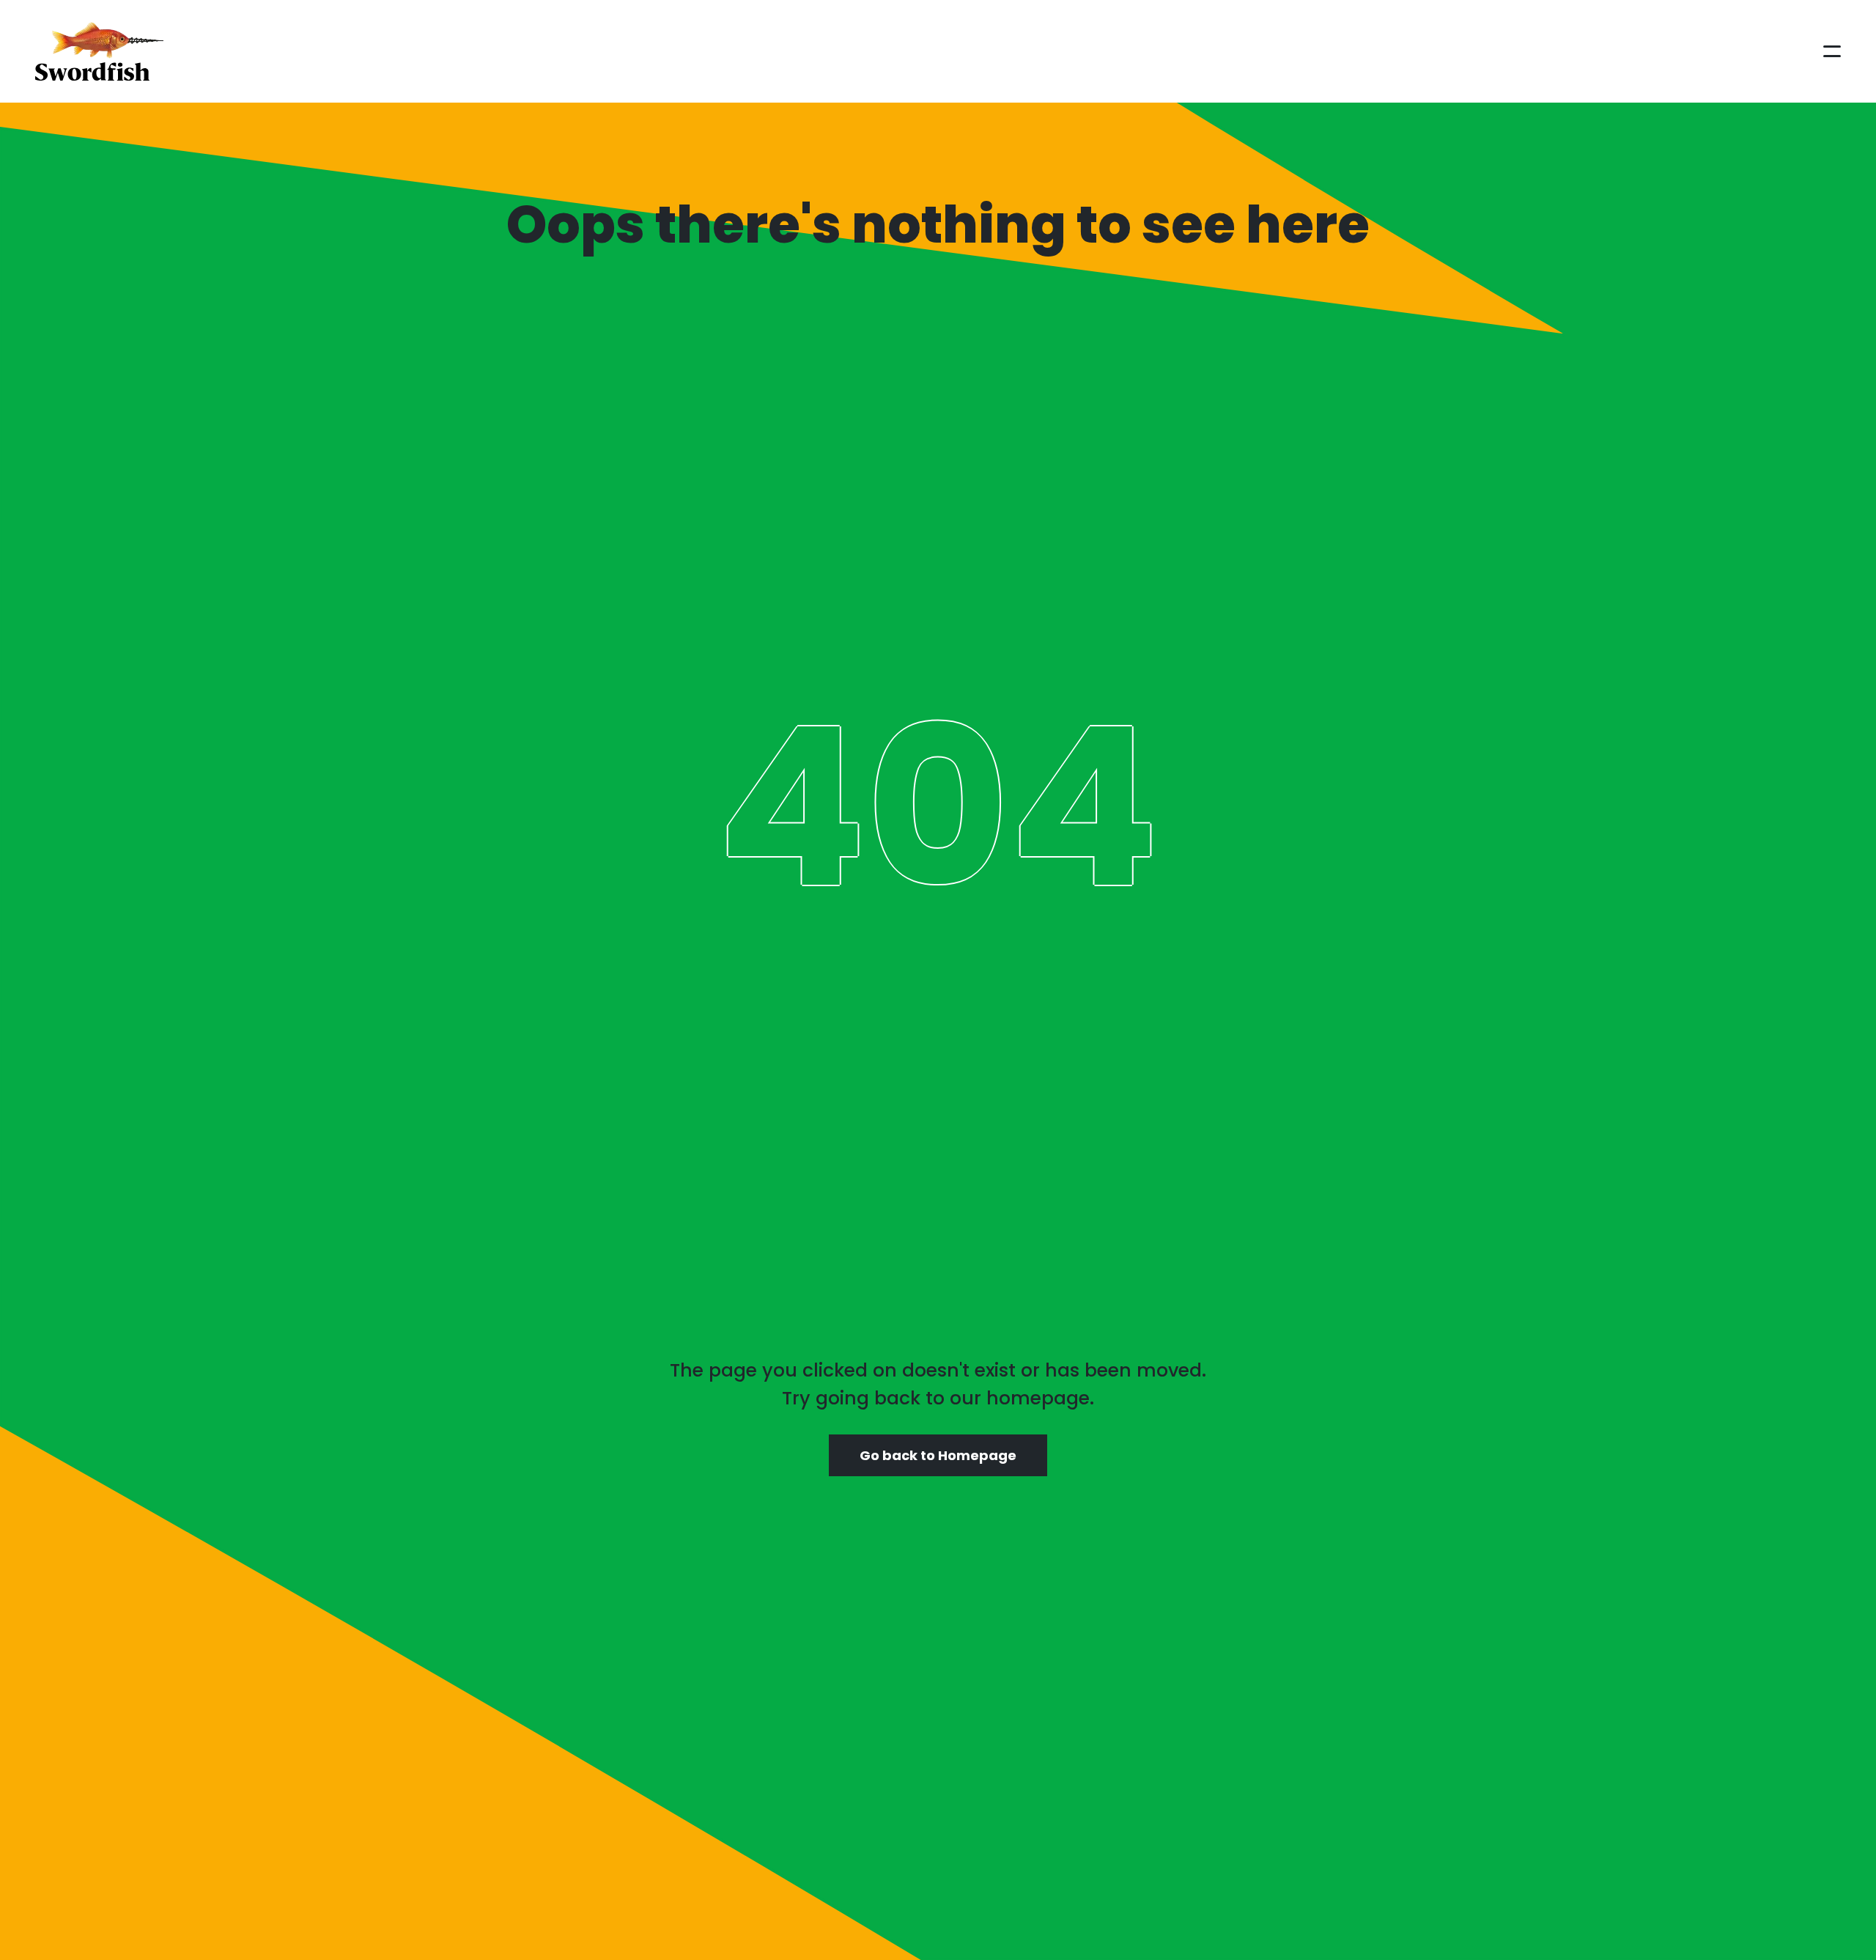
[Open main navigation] (1832, 51)
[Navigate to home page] (99, 51)
